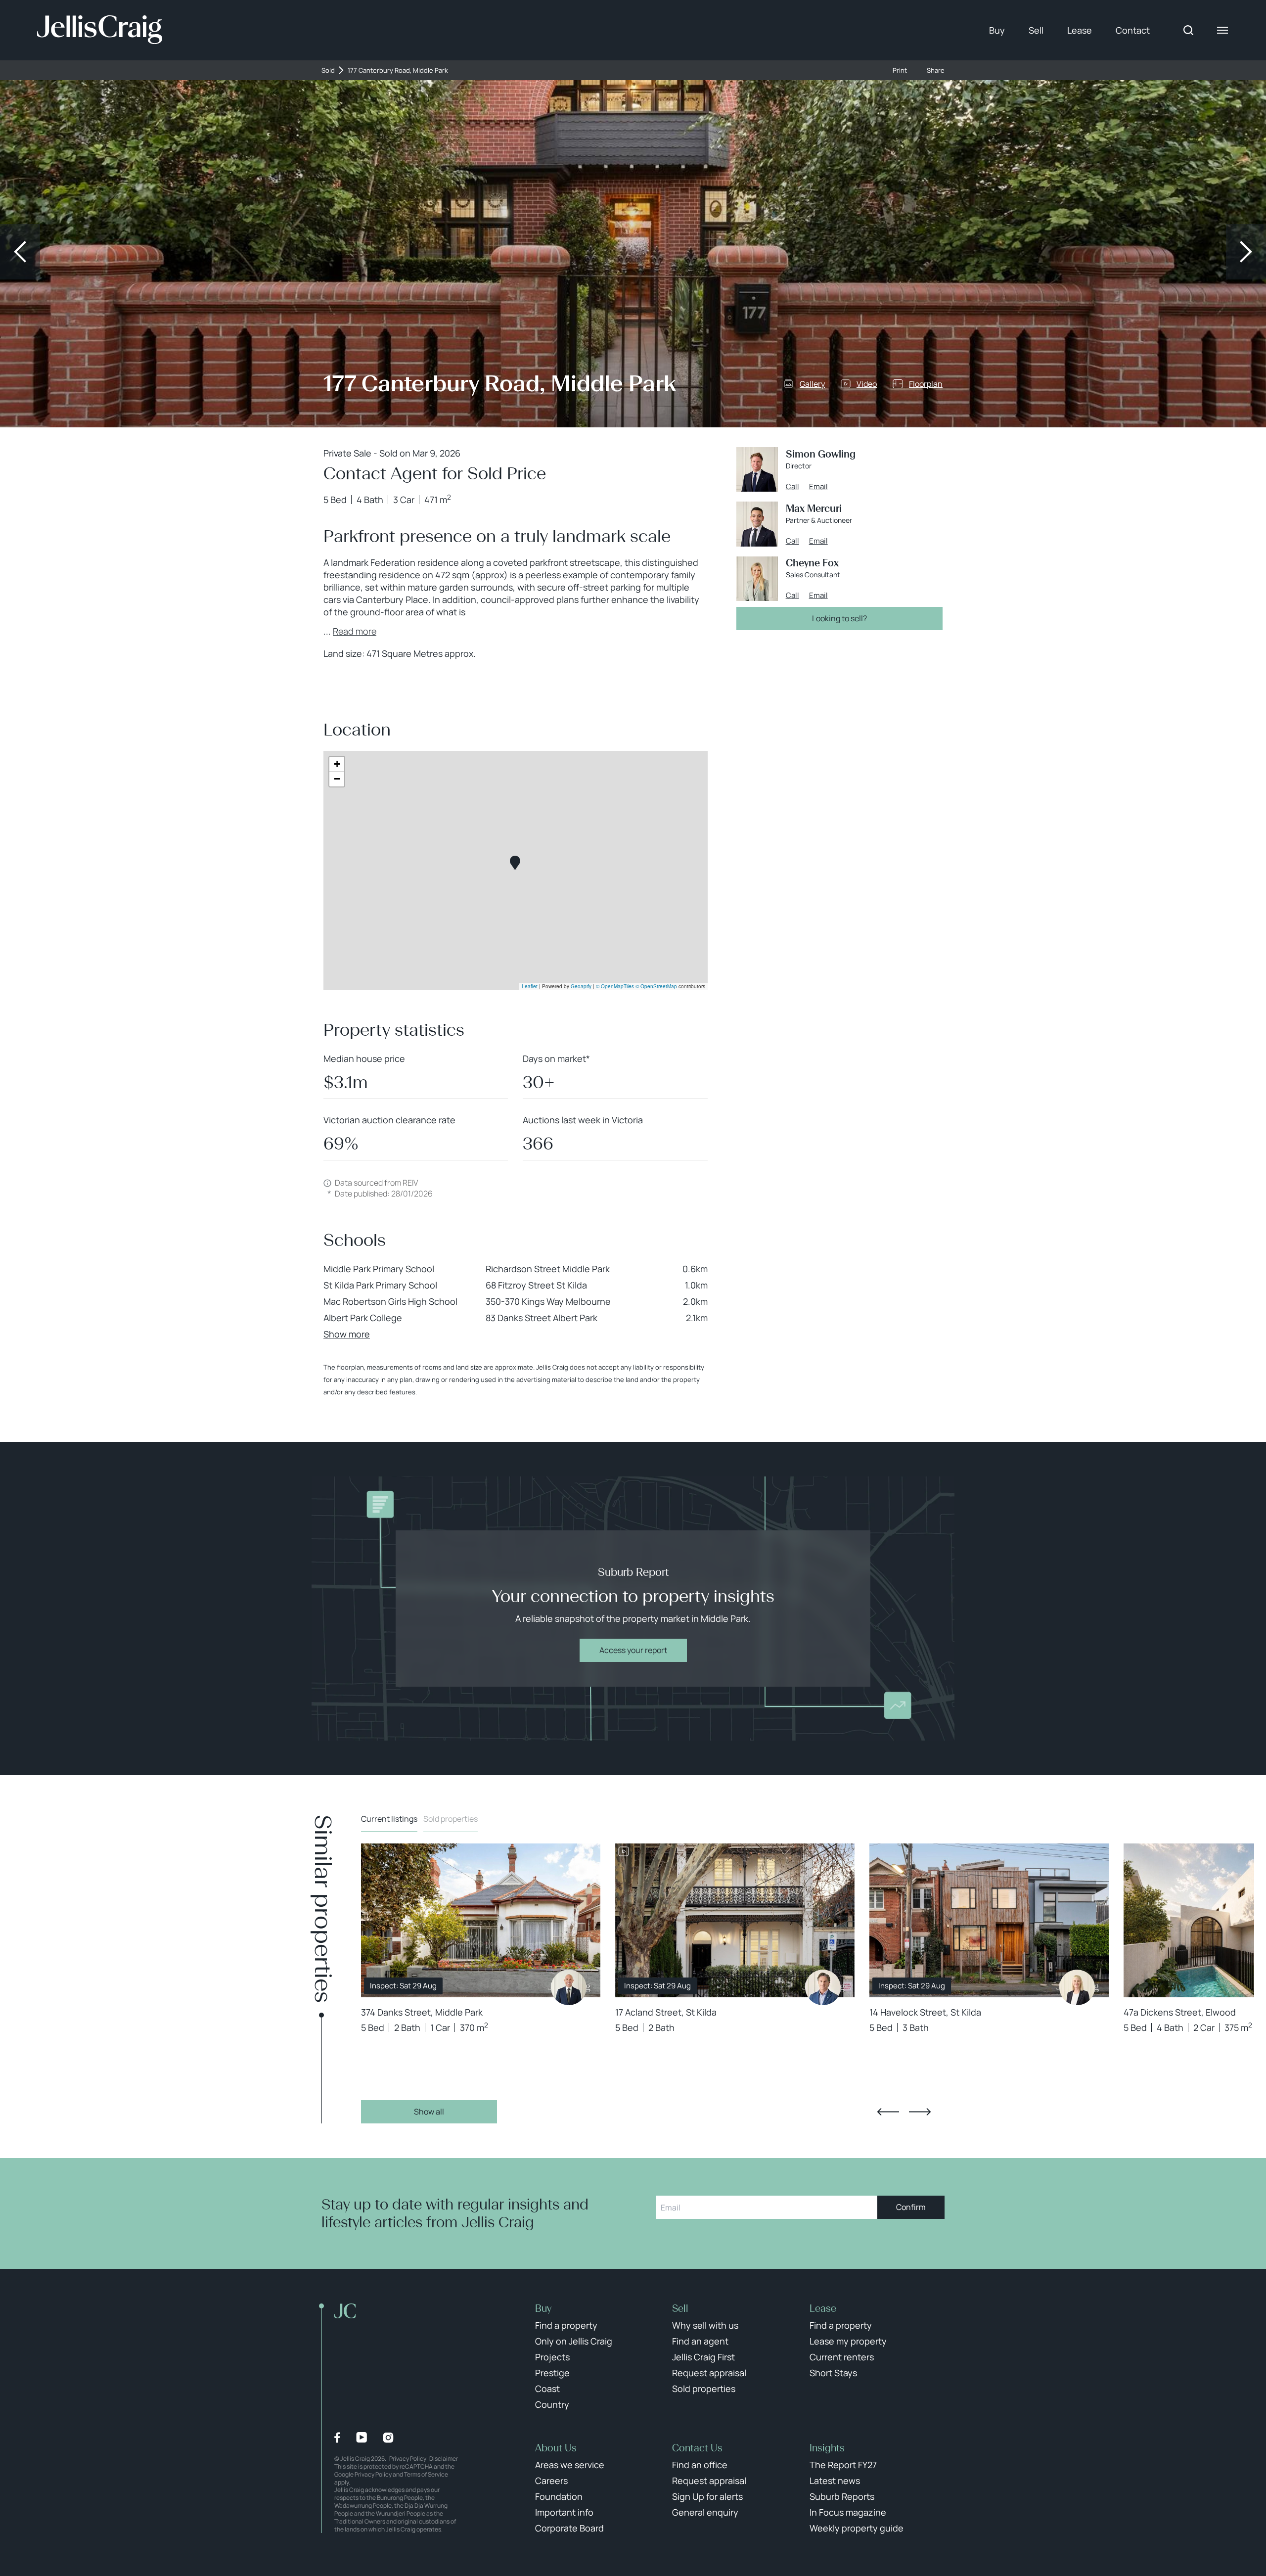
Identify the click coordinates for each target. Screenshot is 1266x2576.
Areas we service (570, 2465)
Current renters (842, 2357)
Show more (347, 1334)
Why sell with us (705, 2325)
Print (900, 70)
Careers (551, 2481)
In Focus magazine (848, 2512)
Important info (564, 2512)
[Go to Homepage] (100, 30)
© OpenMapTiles (615, 986)
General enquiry (705, 2512)
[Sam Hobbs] (823, 1987)
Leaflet (530, 986)
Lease (1080, 30)
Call (792, 487)
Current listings (389, 1819)
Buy (997, 30)
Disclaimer (444, 2459)
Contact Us (697, 2448)
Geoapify (581, 986)
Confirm (911, 2207)
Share (936, 70)
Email (818, 487)
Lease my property (848, 2341)
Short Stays (833, 2373)
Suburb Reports (842, 2496)
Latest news (835, 2481)
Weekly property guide (857, 2528)
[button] (515, 863)
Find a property (566, 2325)
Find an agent (700, 2341)
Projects (552, 2357)
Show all (429, 2112)
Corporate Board (569, 2528)
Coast (547, 2389)
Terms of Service (426, 2474)
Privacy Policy (408, 2459)
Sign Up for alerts (707, 2496)
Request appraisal (709, 2373)
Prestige (552, 2373)
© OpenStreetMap (656, 986)
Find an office (700, 2465)
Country (552, 2404)
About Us (556, 2448)
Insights (827, 2448)
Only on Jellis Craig (574, 2341)
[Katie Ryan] (1077, 1987)
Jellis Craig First (703, 2357)
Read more (355, 631)
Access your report (633, 1650)
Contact (1133, 30)
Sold (328, 70)
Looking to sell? (839, 618)
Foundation (559, 2496)
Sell (1036, 30)
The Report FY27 (843, 2465)
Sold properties (451, 1819)
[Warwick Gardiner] (569, 1987)
